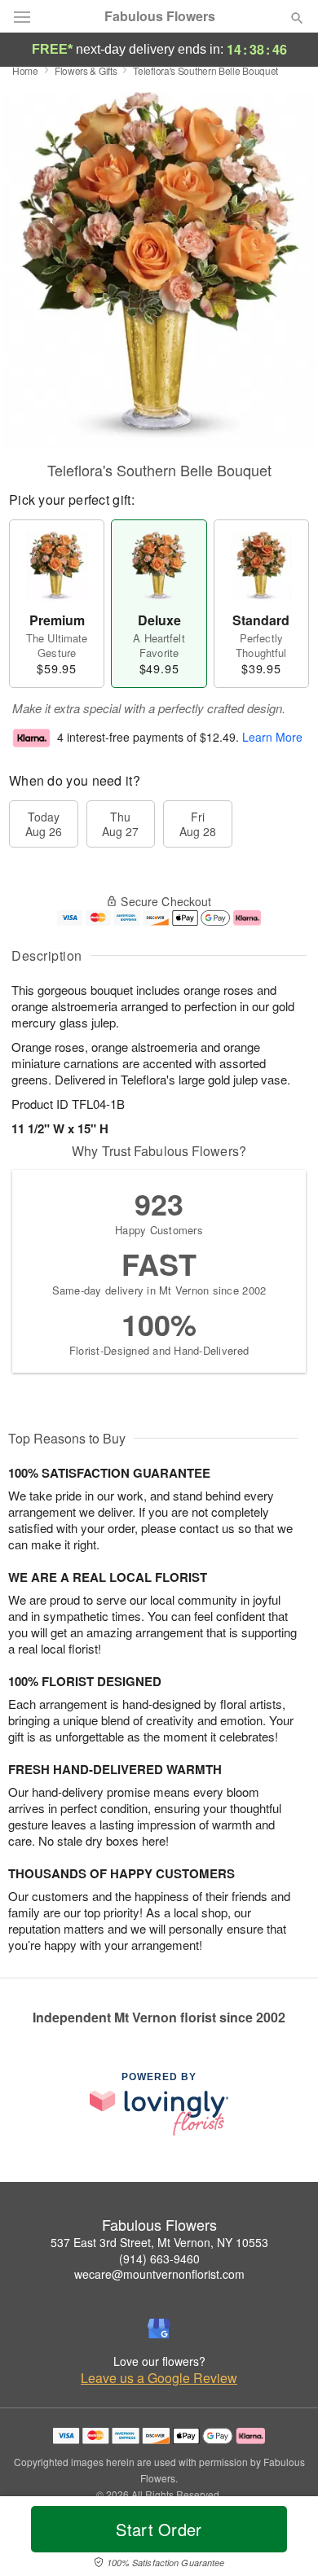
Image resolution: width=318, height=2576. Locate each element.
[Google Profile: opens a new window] (159, 2328)
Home (25, 70)
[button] (283, 2539)
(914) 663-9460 (159, 2258)
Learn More (272, 737)
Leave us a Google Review (159, 2378)
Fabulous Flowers (160, 16)
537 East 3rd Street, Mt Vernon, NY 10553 (159, 2242)
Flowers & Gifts (86, 70)
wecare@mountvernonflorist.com (159, 2274)
